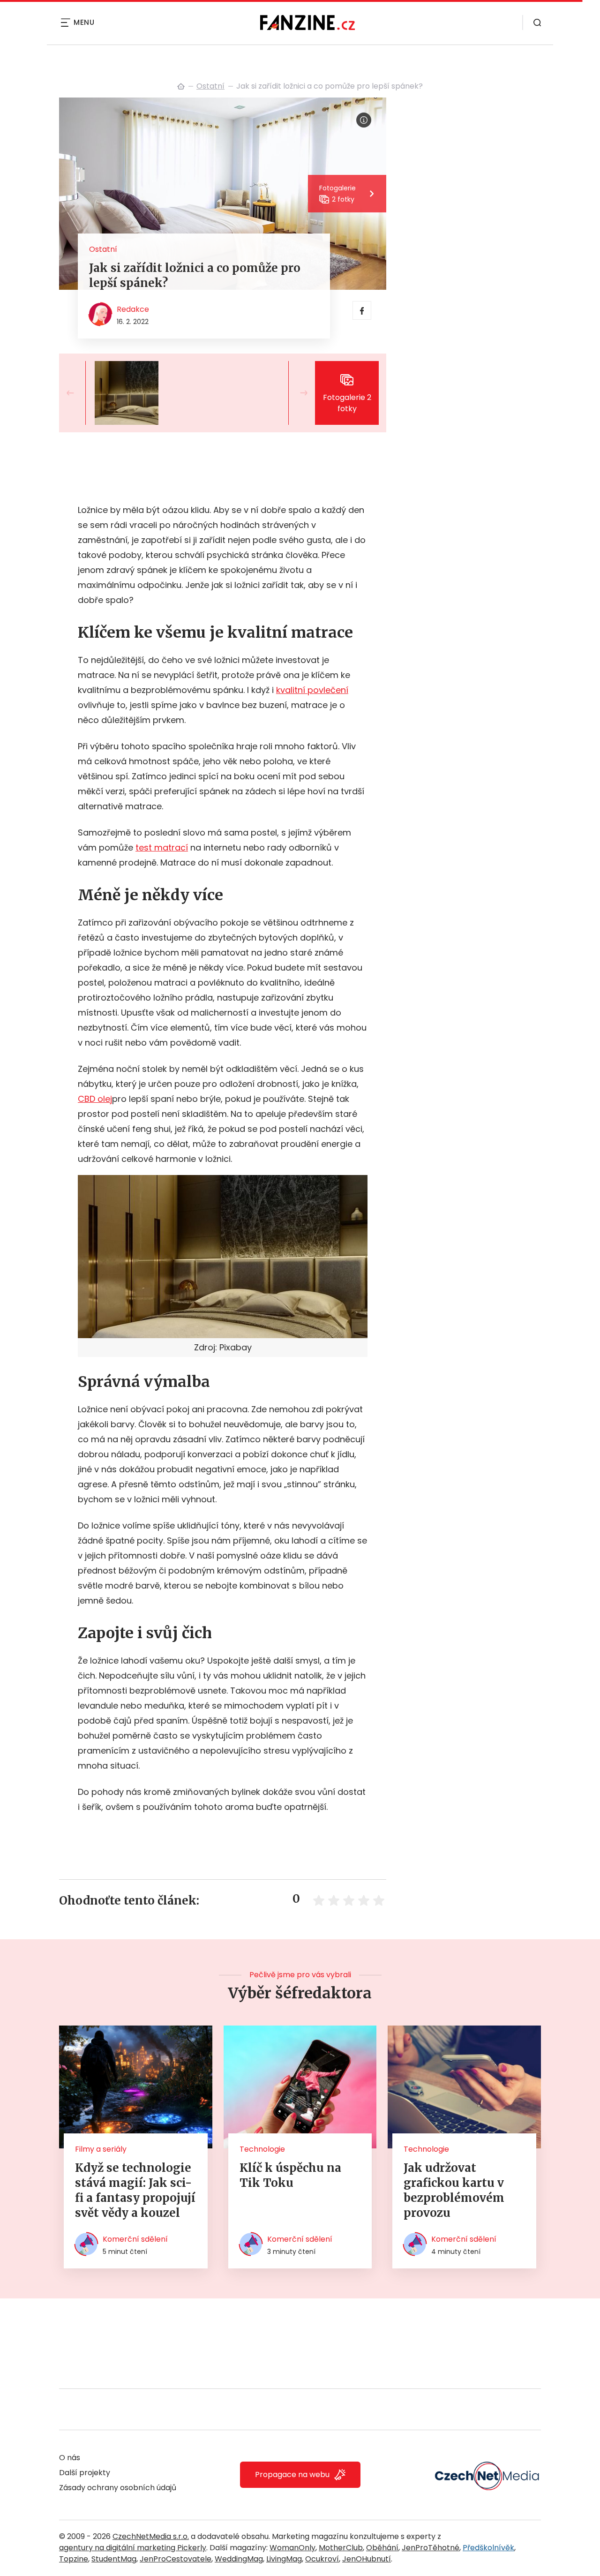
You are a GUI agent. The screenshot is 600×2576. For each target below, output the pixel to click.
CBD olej (95, 1099)
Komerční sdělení (135, 2239)
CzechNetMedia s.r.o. (151, 2536)
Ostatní (210, 86)
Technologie (262, 2149)
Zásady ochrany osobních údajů (118, 2488)
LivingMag (284, 2559)
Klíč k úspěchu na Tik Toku (290, 2175)
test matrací (162, 847)
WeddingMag (239, 2559)
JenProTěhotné (431, 2548)
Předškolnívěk (488, 2548)
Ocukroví (322, 2559)
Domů (181, 86)
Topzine (74, 2559)
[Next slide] (296, 393)
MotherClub (341, 2548)
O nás (70, 2458)
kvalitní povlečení (312, 690)
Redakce (133, 309)
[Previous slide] (78, 393)
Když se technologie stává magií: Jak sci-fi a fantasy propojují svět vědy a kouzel (135, 2190)
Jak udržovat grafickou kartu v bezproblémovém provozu (454, 2190)
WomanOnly (292, 2548)
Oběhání (382, 2548)
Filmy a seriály (101, 2149)
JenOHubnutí (367, 2559)
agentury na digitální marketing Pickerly (133, 2548)
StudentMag (114, 2559)
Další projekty (85, 2473)
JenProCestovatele (176, 2559)
